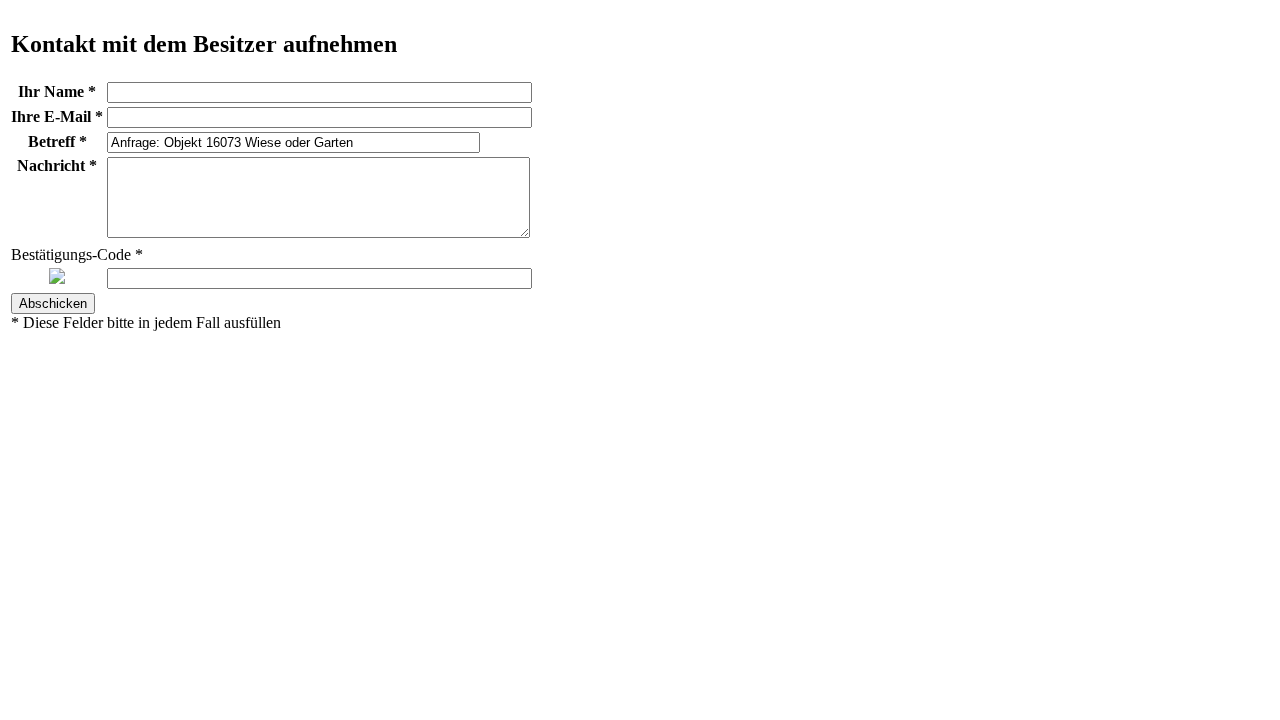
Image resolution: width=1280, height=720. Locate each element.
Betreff (57, 141)
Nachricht (57, 165)
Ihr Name (57, 91)
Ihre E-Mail (57, 116)
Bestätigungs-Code (77, 254)
